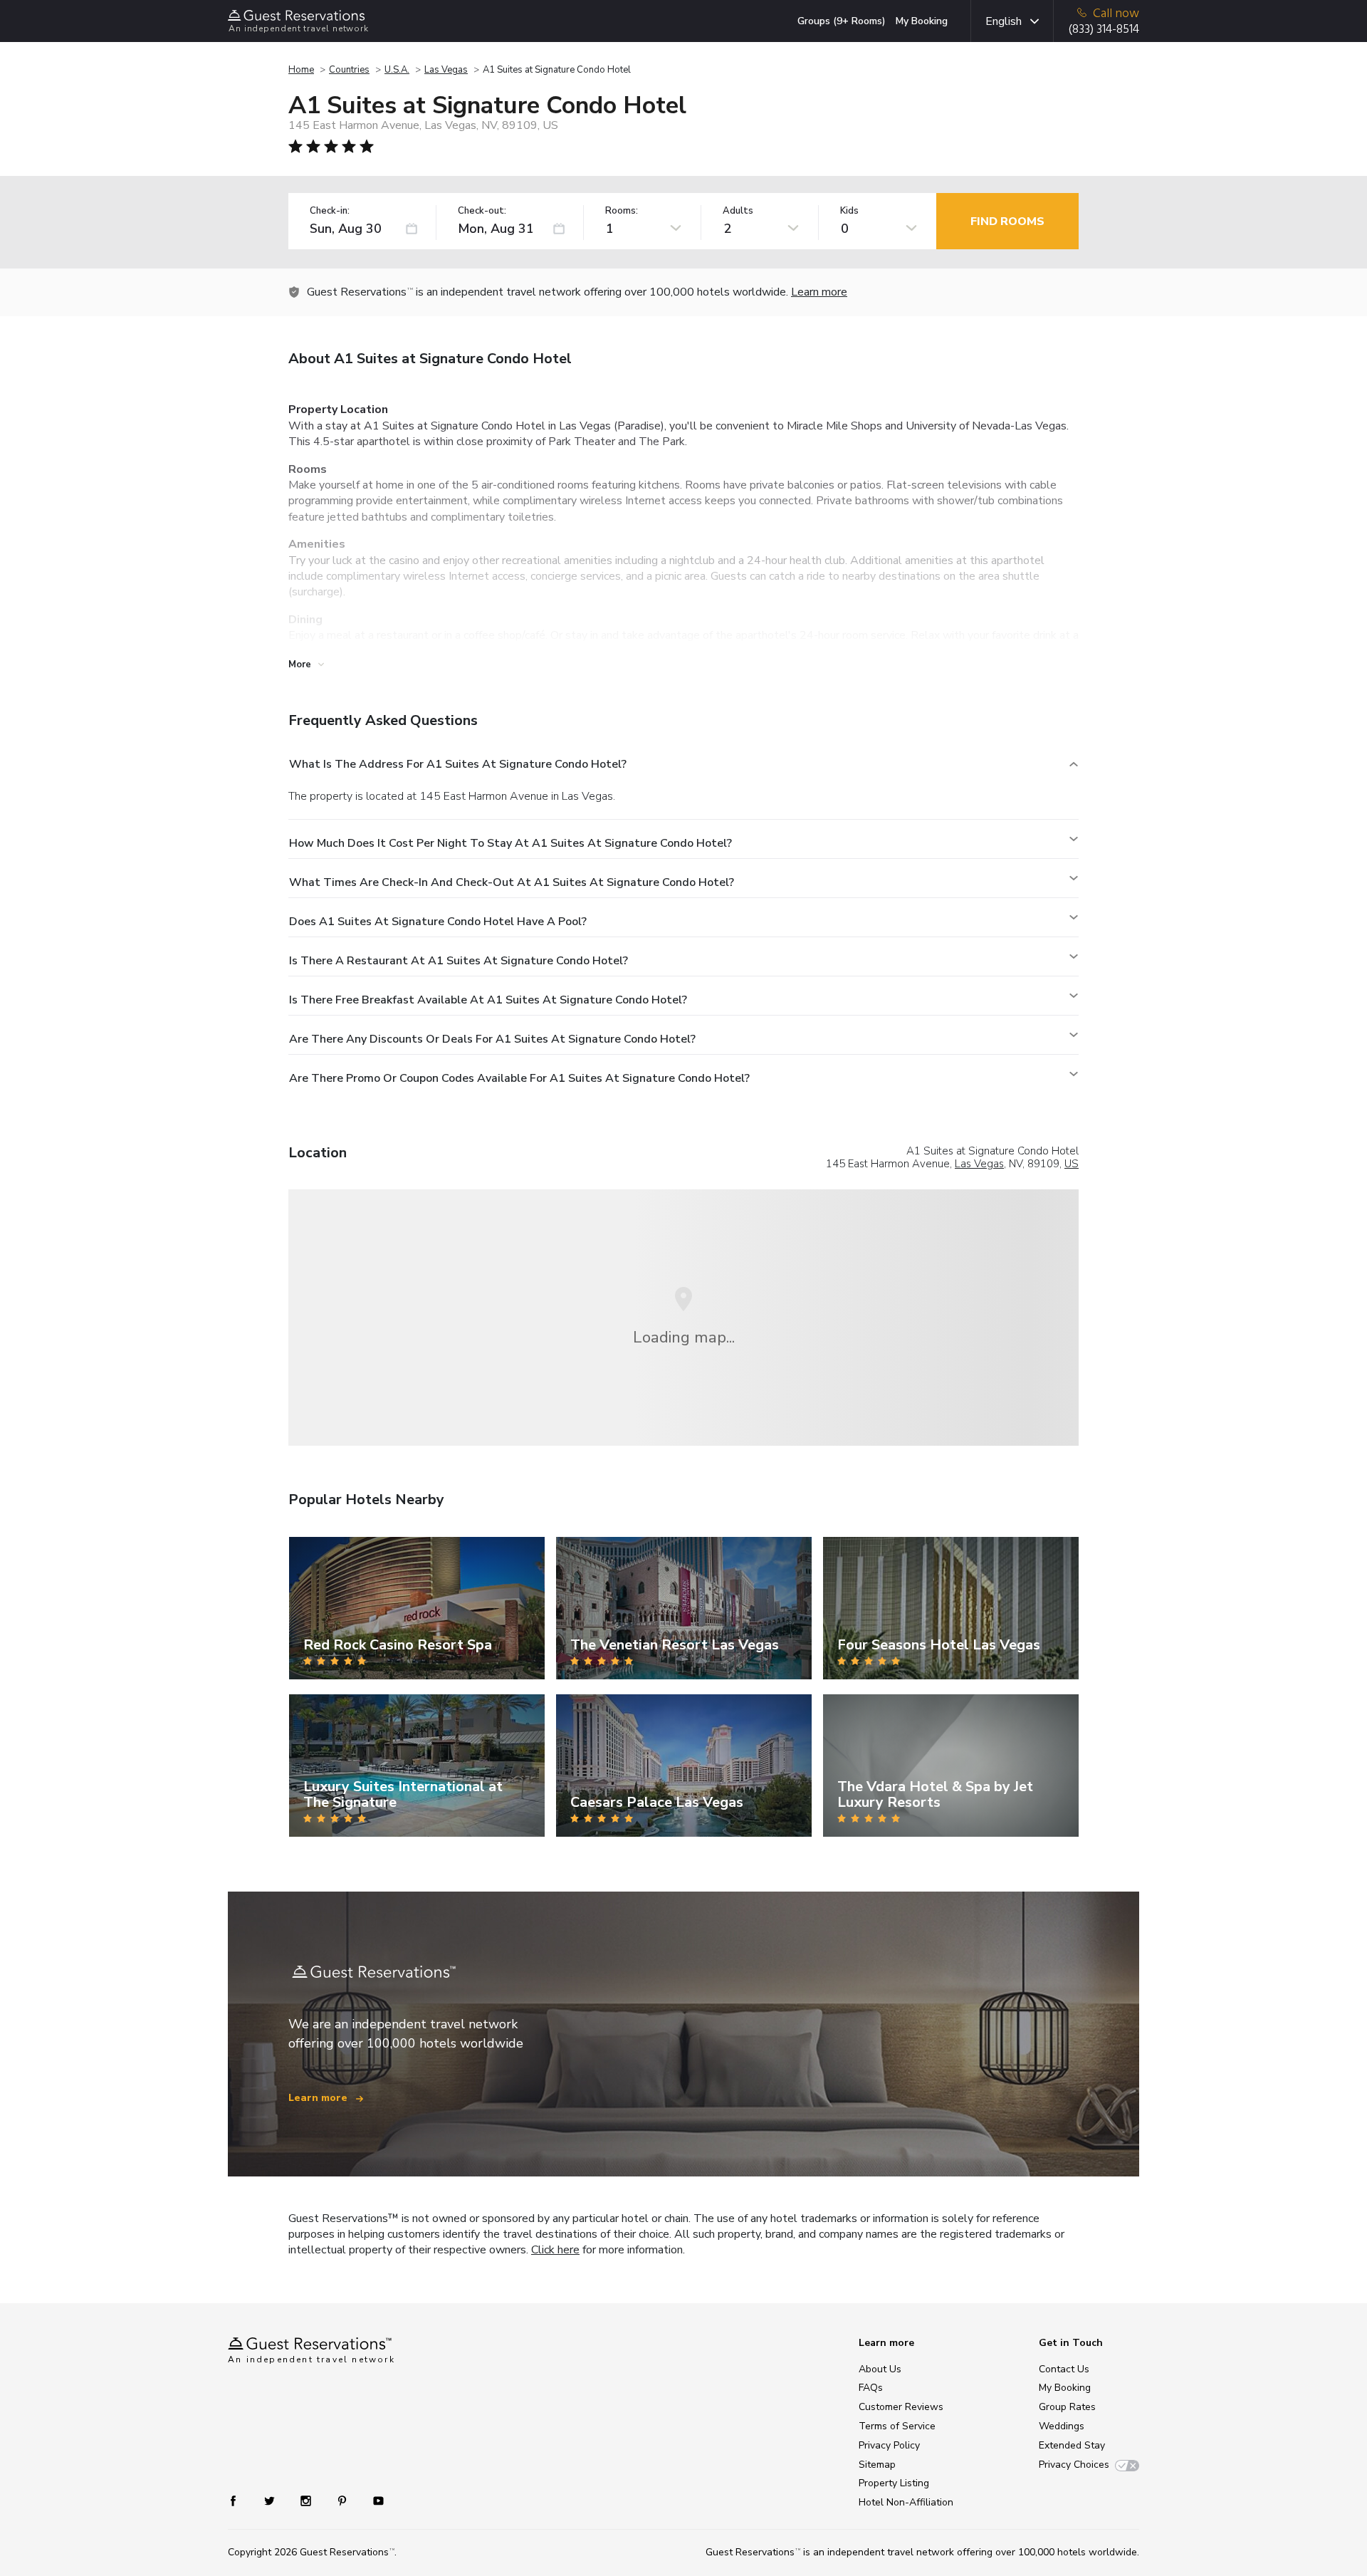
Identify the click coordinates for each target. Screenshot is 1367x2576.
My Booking (922, 21)
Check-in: (330, 211)
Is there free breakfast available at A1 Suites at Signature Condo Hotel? (488, 1000)
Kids (849, 211)
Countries (349, 70)
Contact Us (1064, 2369)
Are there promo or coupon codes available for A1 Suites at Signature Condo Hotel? (519, 1078)
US (1072, 1164)
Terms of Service (897, 2426)
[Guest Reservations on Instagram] (307, 2500)
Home (301, 70)
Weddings (1062, 2426)
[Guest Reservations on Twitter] (271, 2500)
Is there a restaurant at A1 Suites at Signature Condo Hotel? (459, 961)
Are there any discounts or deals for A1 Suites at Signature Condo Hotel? (492, 1039)
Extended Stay (1072, 2445)
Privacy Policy (889, 2445)
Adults (738, 211)
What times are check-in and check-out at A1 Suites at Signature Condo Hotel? (512, 882)
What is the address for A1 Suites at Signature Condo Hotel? (458, 764)
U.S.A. (397, 70)
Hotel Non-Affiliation (906, 2502)
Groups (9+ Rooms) (842, 21)
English (1004, 21)
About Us (880, 2369)
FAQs (871, 2388)
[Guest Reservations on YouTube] (373, 2500)
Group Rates (1067, 2407)
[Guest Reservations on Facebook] (240, 2500)
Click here (555, 2250)
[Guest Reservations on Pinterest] (344, 2500)
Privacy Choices (1074, 2465)
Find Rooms (1007, 221)
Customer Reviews (901, 2407)
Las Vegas (446, 70)
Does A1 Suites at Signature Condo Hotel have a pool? (438, 922)
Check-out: (482, 211)
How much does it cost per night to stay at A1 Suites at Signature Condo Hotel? (510, 843)
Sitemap (877, 2465)
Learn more (819, 292)
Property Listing (894, 2483)
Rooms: (622, 211)
